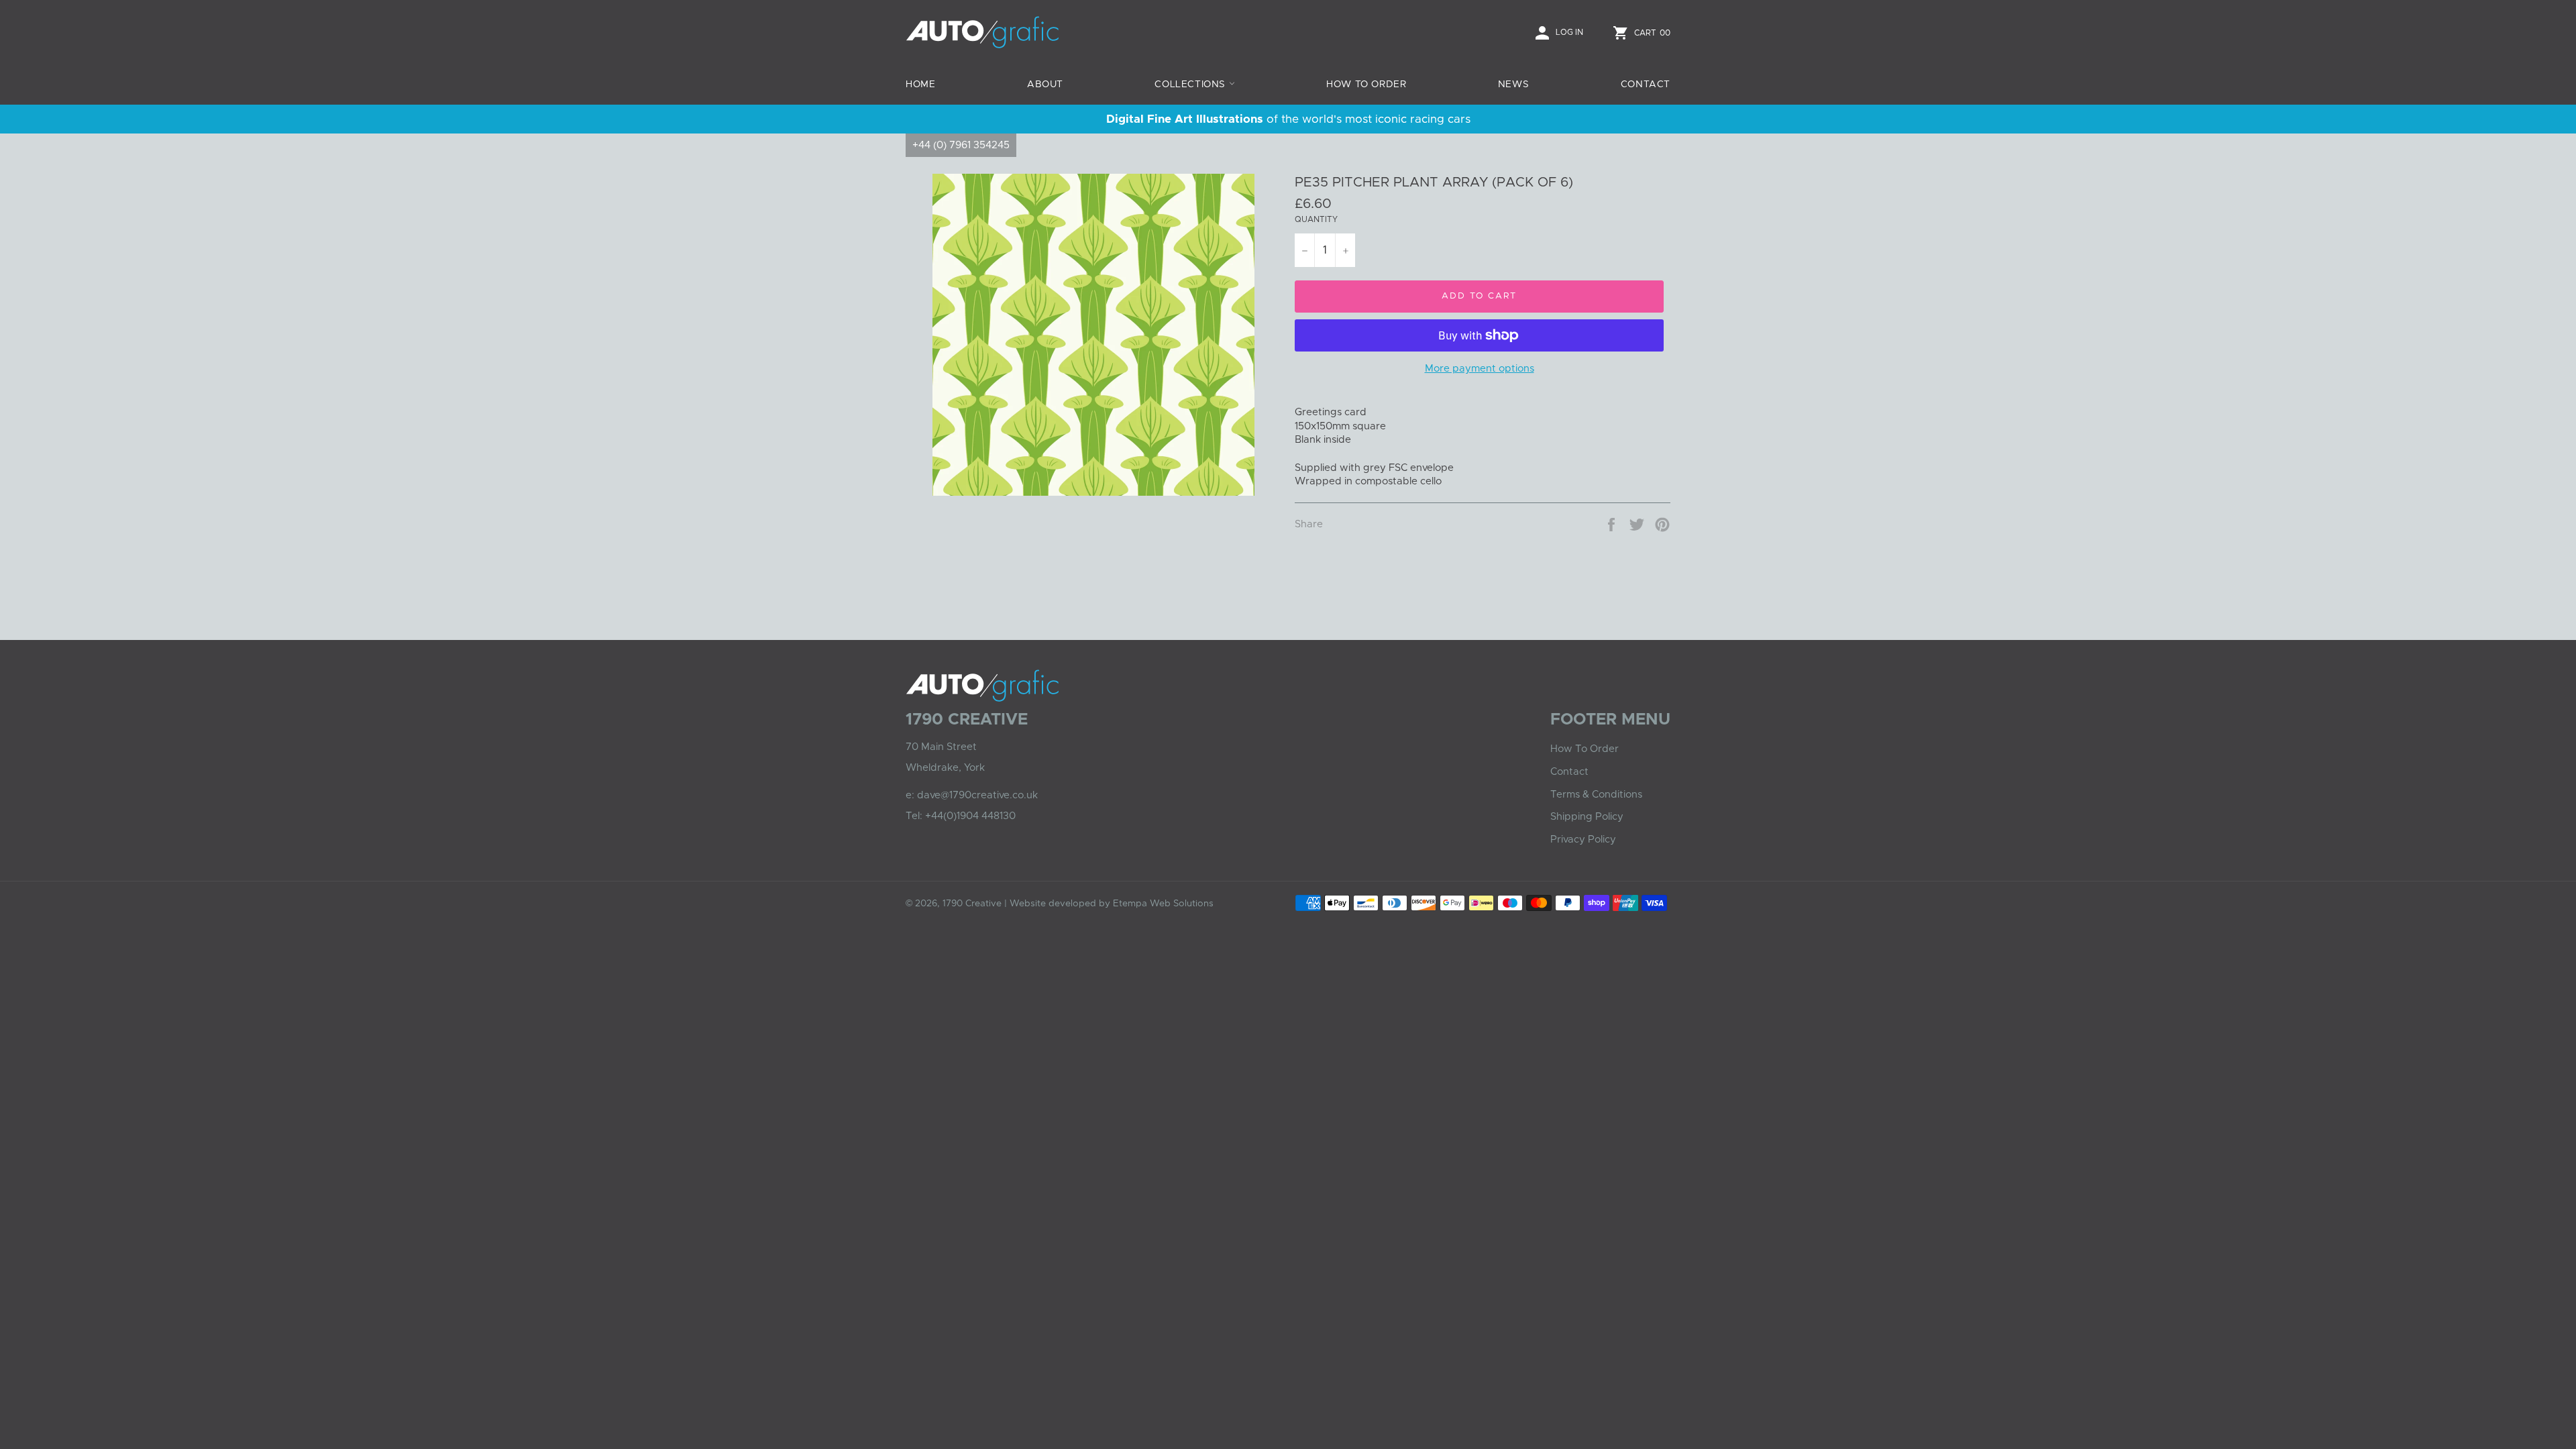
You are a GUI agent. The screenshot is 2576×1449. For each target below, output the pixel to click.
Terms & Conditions (1596, 795)
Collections (1191, 85)
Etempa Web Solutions (1163, 904)
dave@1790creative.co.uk (977, 795)
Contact (1646, 85)
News (1513, 85)
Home (920, 85)
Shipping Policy (1587, 817)
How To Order (1585, 749)
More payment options (1480, 369)
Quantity (1316, 219)
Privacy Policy (1583, 840)
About (1045, 85)
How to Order (1366, 85)
